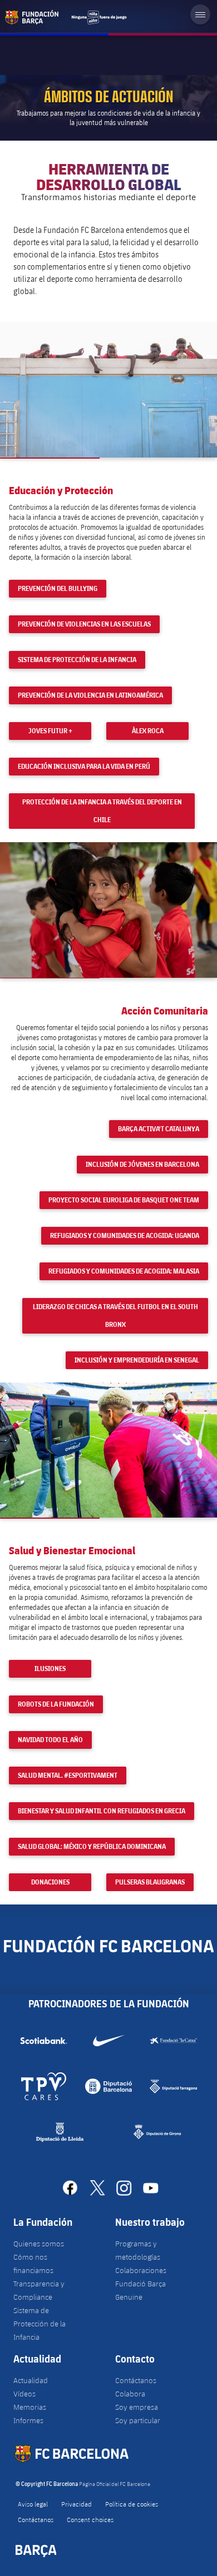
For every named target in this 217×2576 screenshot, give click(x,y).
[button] (108, 390)
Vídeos (24, 2394)
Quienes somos (39, 2244)
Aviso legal (33, 2504)
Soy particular (138, 2420)
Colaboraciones (141, 2270)
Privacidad (77, 2504)
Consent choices (90, 2519)
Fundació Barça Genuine (140, 2290)
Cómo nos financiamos (33, 2264)
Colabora (130, 2394)
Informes (28, 2420)
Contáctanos (136, 2380)
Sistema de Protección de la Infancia (40, 2324)
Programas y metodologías (138, 2250)
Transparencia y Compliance (39, 2290)
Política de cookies (132, 2504)
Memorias (30, 2407)
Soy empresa (137, 2407)
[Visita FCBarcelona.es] (66, 17)
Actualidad (31, 2380)
